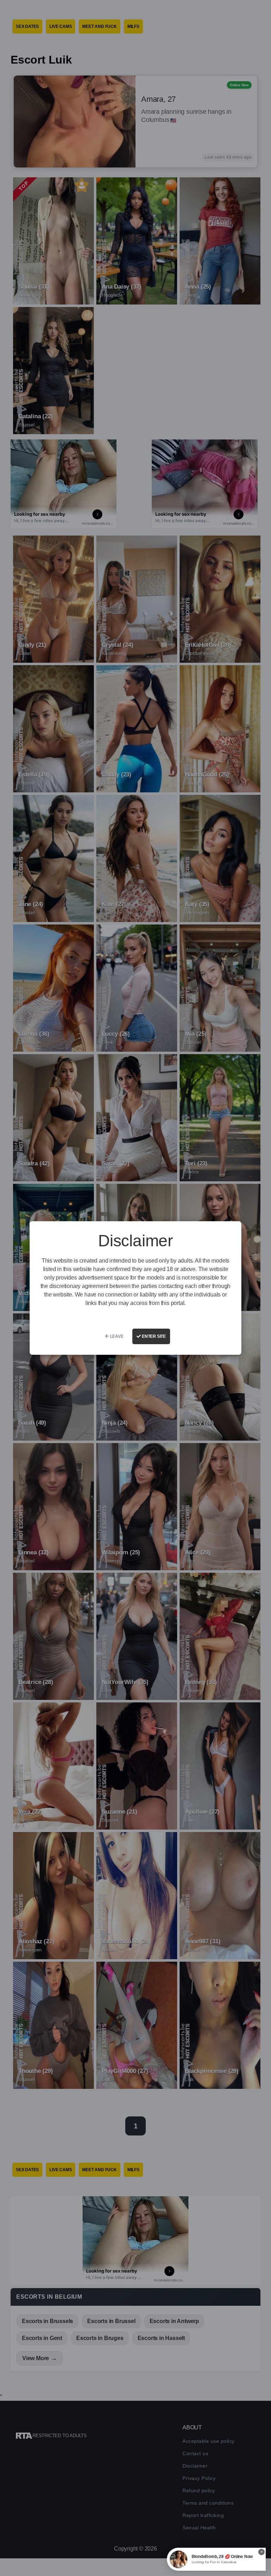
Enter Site (153, 1336)
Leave (116, 1336)
